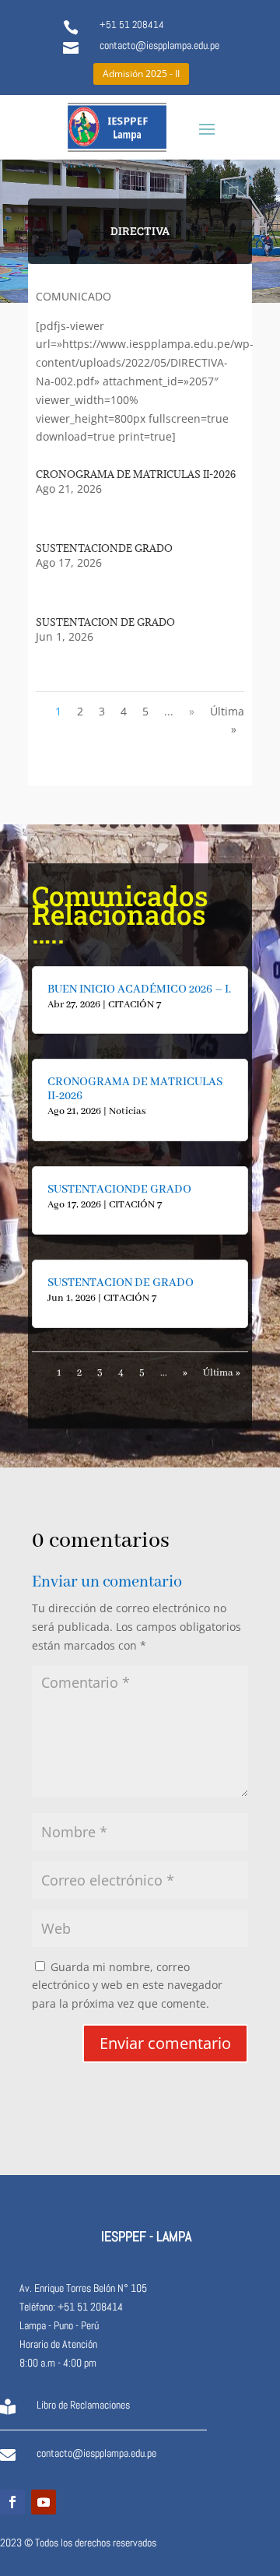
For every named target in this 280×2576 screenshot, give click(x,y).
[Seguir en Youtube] (44, 2502)
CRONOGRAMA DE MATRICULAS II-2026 (136, 474)
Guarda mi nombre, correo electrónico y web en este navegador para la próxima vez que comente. (127, 1986)
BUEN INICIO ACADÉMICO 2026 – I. (139, 989)
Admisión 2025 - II (141, 74)
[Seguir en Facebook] (12, 2502)
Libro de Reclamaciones (83, 2405)
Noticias (128, 1111)
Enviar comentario (165, 2043)
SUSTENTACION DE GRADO (105, 622)
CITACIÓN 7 (135, 1005)
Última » (227, 720)
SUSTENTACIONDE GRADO (104, 548)
